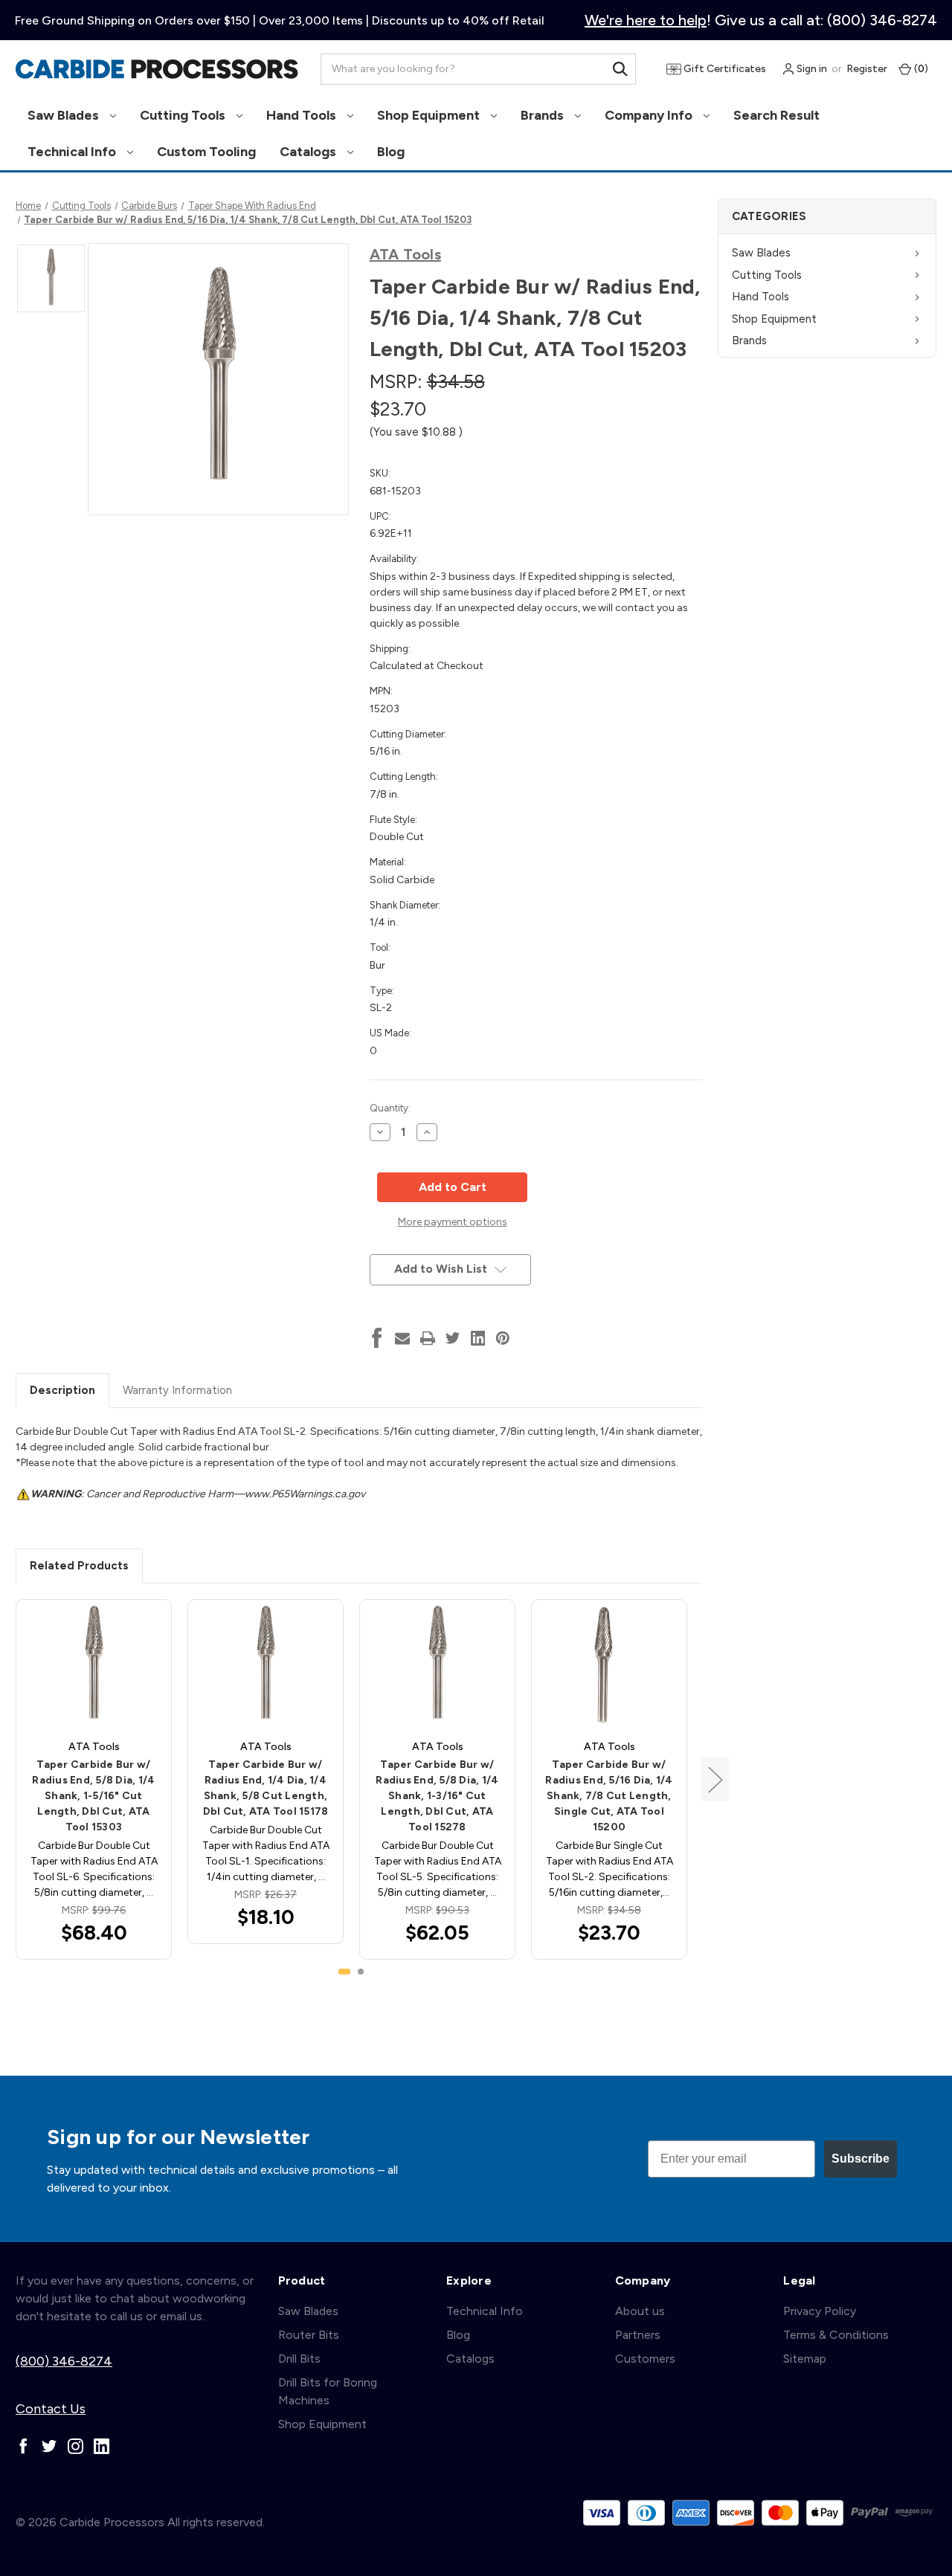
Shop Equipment (430, 115)
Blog (391, 152)
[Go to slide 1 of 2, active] (344, 1972)
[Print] (428, 1338)
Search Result (776, 115)
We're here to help (646, 20)
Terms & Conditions (836, 2335)
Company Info (650, 115)
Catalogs (309, 152)
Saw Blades (65, 115)
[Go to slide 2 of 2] (361, 1972)
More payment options (453, 1222)
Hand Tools (303, 115)
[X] (453, 1338)
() (920, 69)
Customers (645, 2359)
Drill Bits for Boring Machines (328, 2391)
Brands (544, 115)
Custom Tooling (206, 152)
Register (867, 69)
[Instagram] (75, 2446)
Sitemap (805, 2359)
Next (715, 1779)
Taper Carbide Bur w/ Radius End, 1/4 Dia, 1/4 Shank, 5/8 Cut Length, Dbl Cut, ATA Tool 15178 (266, 1788)
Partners (638, 2335)
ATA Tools (405, 254)
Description (62, 1390)
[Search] (620, 69)
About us (640, 2311)
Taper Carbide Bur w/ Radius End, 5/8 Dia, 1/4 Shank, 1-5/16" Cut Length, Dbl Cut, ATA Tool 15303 (93, 1796)
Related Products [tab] (79, 1566)
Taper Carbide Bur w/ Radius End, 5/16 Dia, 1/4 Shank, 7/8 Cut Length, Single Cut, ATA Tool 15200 (609, 1796)
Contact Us (51, 2409)
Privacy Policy (820, 2311)
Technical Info (73, 152)
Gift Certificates (724, 69)
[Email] (402, 1338)
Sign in (811, 69)
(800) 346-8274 (64, 2361)
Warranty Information (177, 1390)
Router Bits (309, 2335)
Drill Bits (299, 2359)
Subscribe (861, 2159)
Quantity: (390, 1108)
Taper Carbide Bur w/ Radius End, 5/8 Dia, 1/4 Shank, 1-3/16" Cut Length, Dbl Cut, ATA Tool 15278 (437, 1796)
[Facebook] (377, 1338)
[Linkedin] (478, 1338)
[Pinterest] (503, 1338)
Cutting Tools (184, 115)
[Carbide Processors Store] (157, 69)
